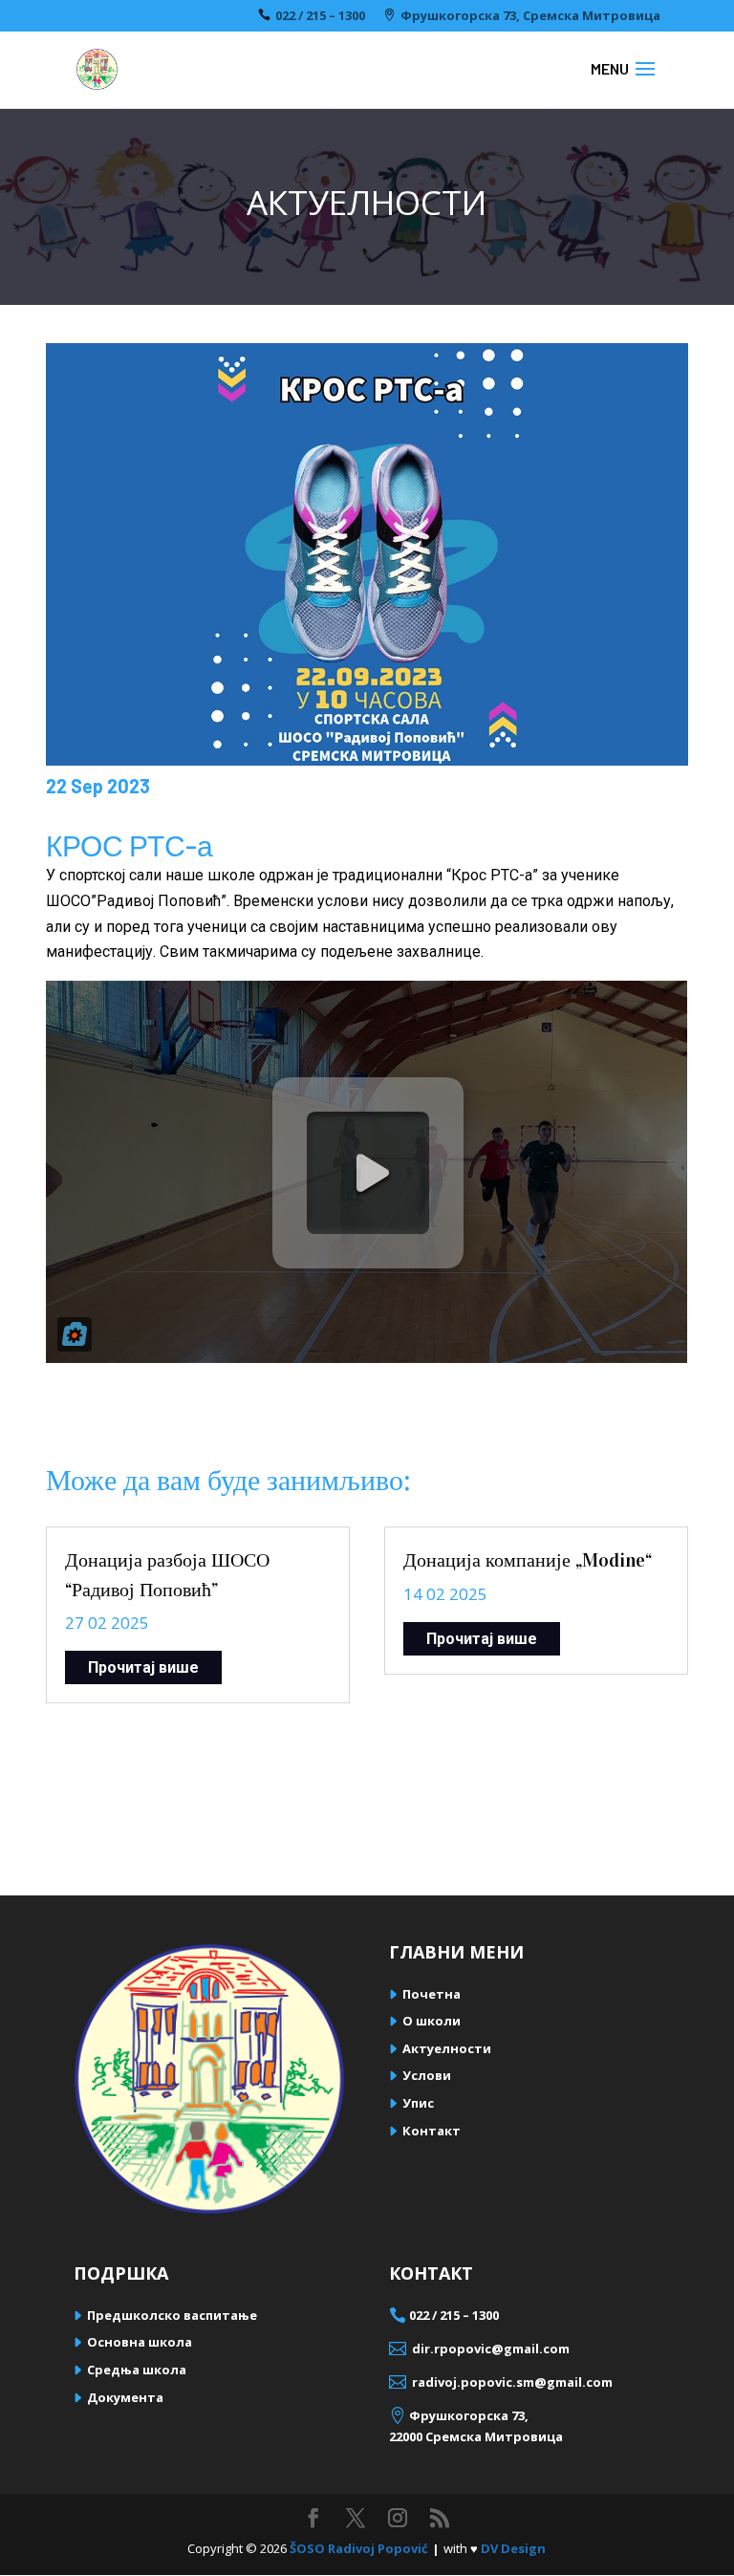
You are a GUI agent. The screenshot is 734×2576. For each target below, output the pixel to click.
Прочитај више (143, 1667)
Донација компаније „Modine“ (528, 1560)
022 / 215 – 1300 (320, 16)
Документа (125, 2397)
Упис (418, 2103)
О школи (432, 2021)
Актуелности (447, 2048)
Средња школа (137, 2370)
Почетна (432, 1994)
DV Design (513, 2548)
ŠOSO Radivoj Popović (359, 2548)
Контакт (432, 2131)
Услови (427, 2075)
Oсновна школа (140, 2342)
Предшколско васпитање (172, 2315)
